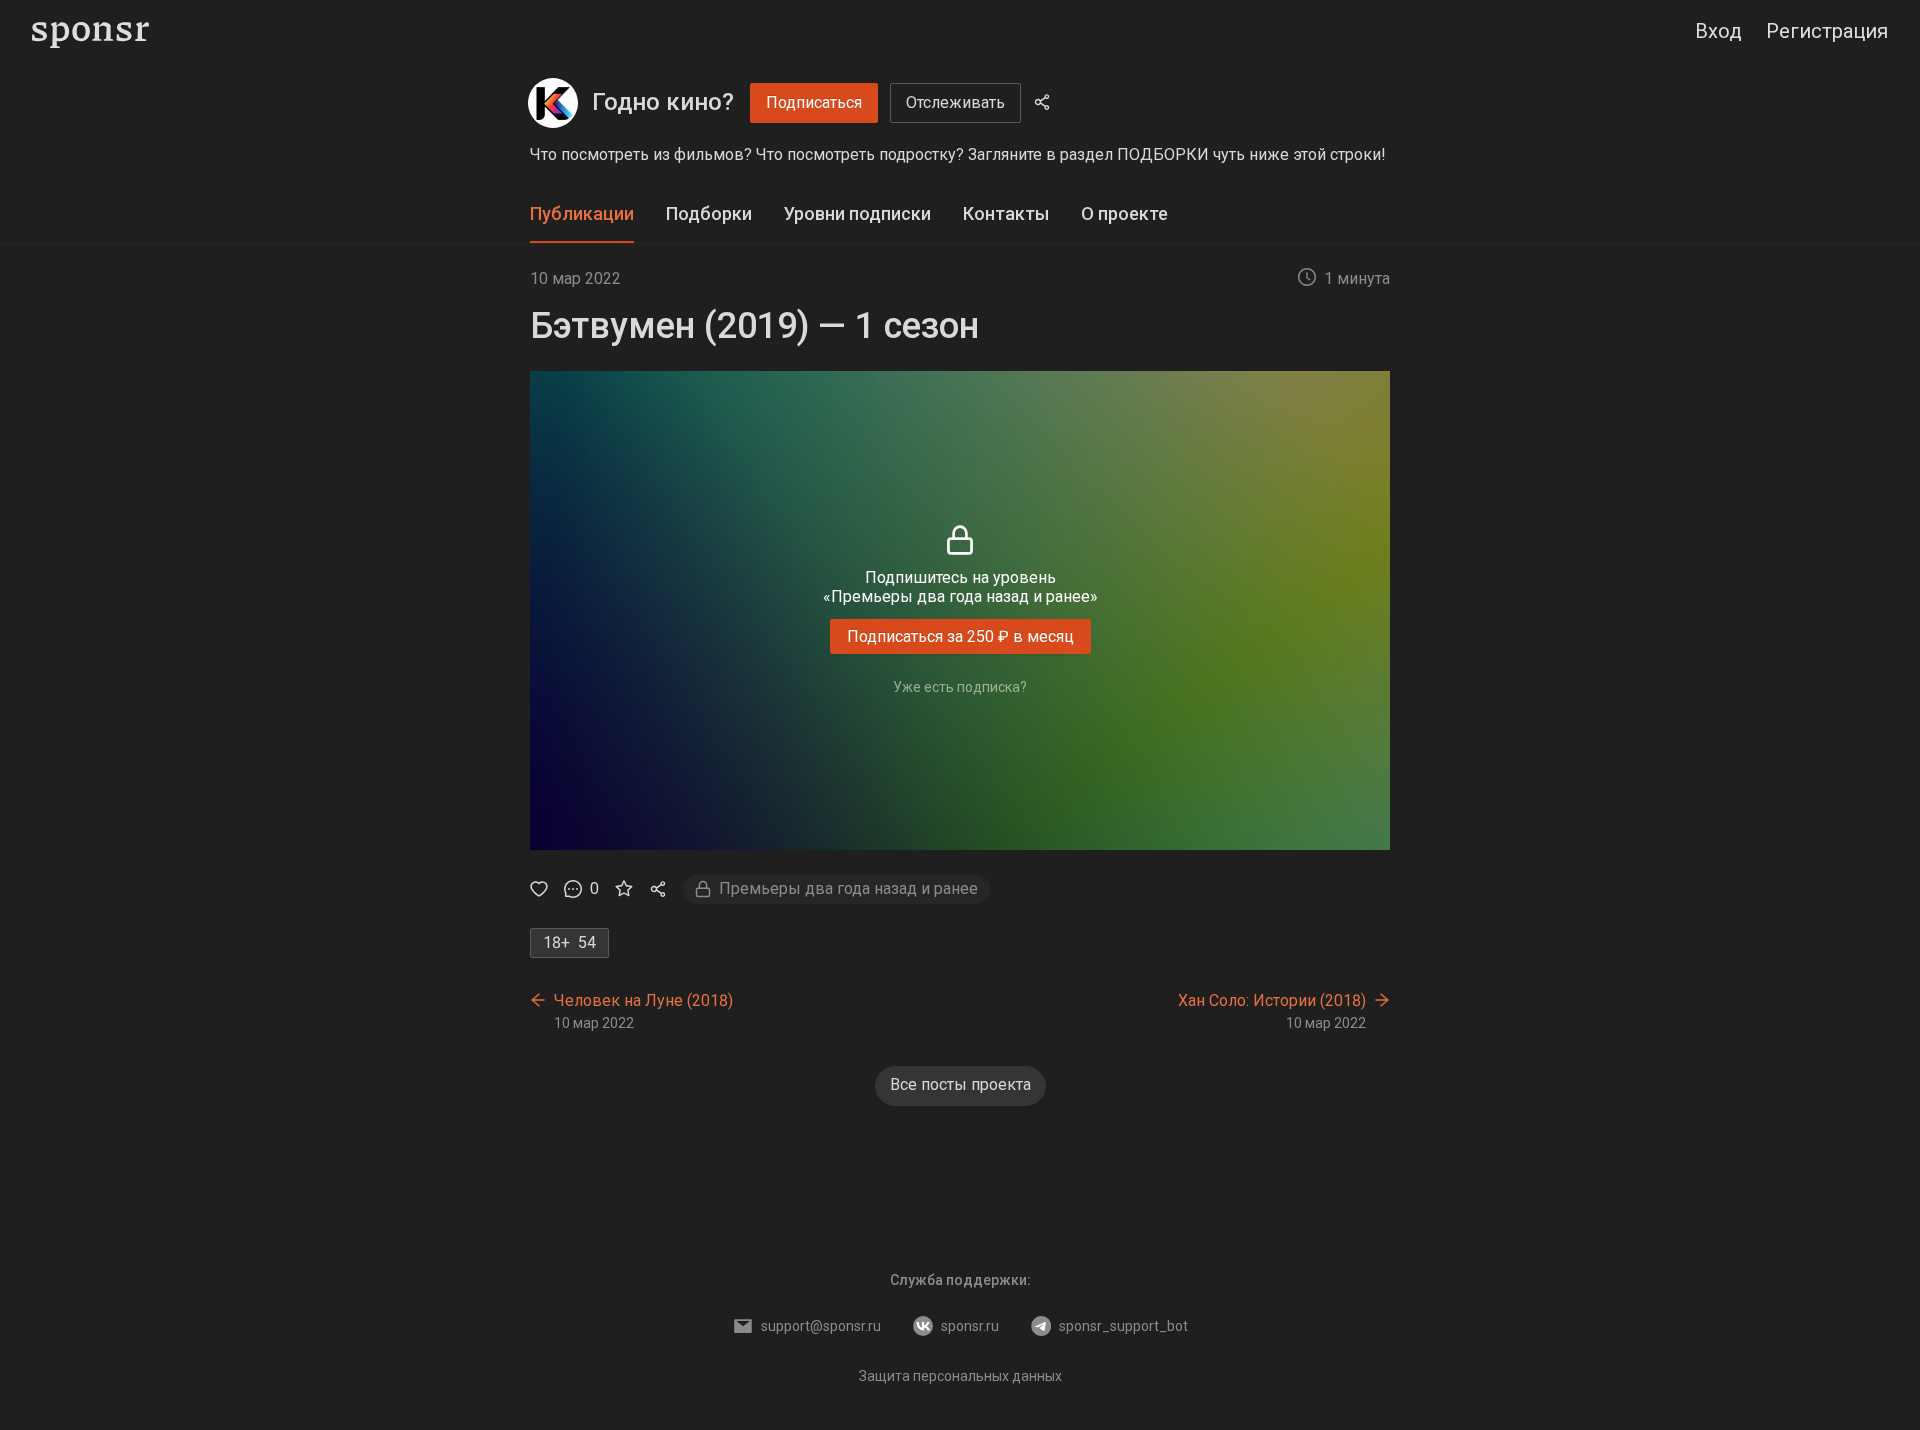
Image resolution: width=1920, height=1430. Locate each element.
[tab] (582, 214)
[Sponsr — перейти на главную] (90, 31)
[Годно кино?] (553, 103)
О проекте (1124, 213)
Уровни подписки (857, 213)
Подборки (709, 213)
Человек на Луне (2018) (643, 1000)
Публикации (582, 213)
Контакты (1006, 213)
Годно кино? (663, 102)
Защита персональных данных (960, 1376)
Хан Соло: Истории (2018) (1272, 1000)
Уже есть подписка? (960, 687)
